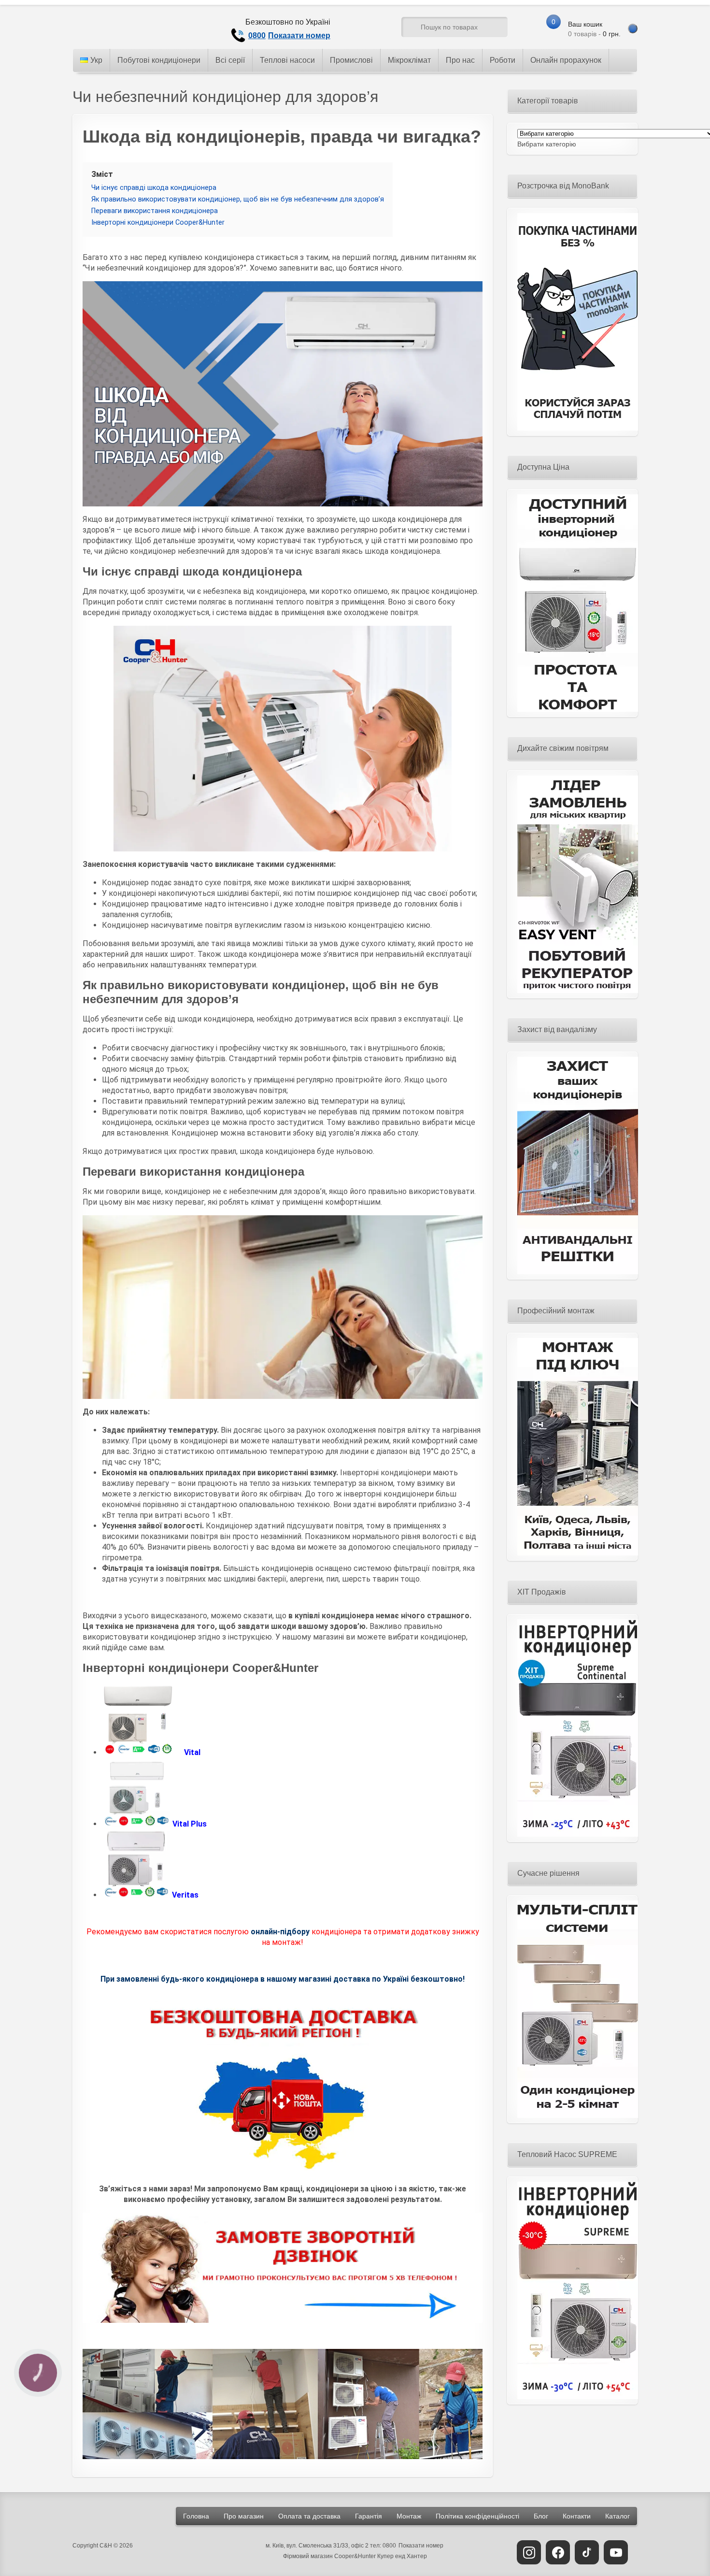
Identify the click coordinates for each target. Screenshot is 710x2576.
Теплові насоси (287, 60)
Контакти (577, 2516)
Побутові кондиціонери (159, 60)
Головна (196, 2516)
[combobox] (547, 144)
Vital (192, 1752)
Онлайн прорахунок (566, 60)
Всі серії (230, 60)
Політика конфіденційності (477, 2516)
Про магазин (244, 2516)
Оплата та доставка (309, 2516)
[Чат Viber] (376, 29)
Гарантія (369, 2516)
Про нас (460, 60)
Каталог (618, 2516)
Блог (541, 2516)
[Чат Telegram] (358, 29)
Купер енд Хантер (402, 2556)
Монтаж (409, 2516)
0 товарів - (594, 29)
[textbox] (547, 144)
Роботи (503, 60)
